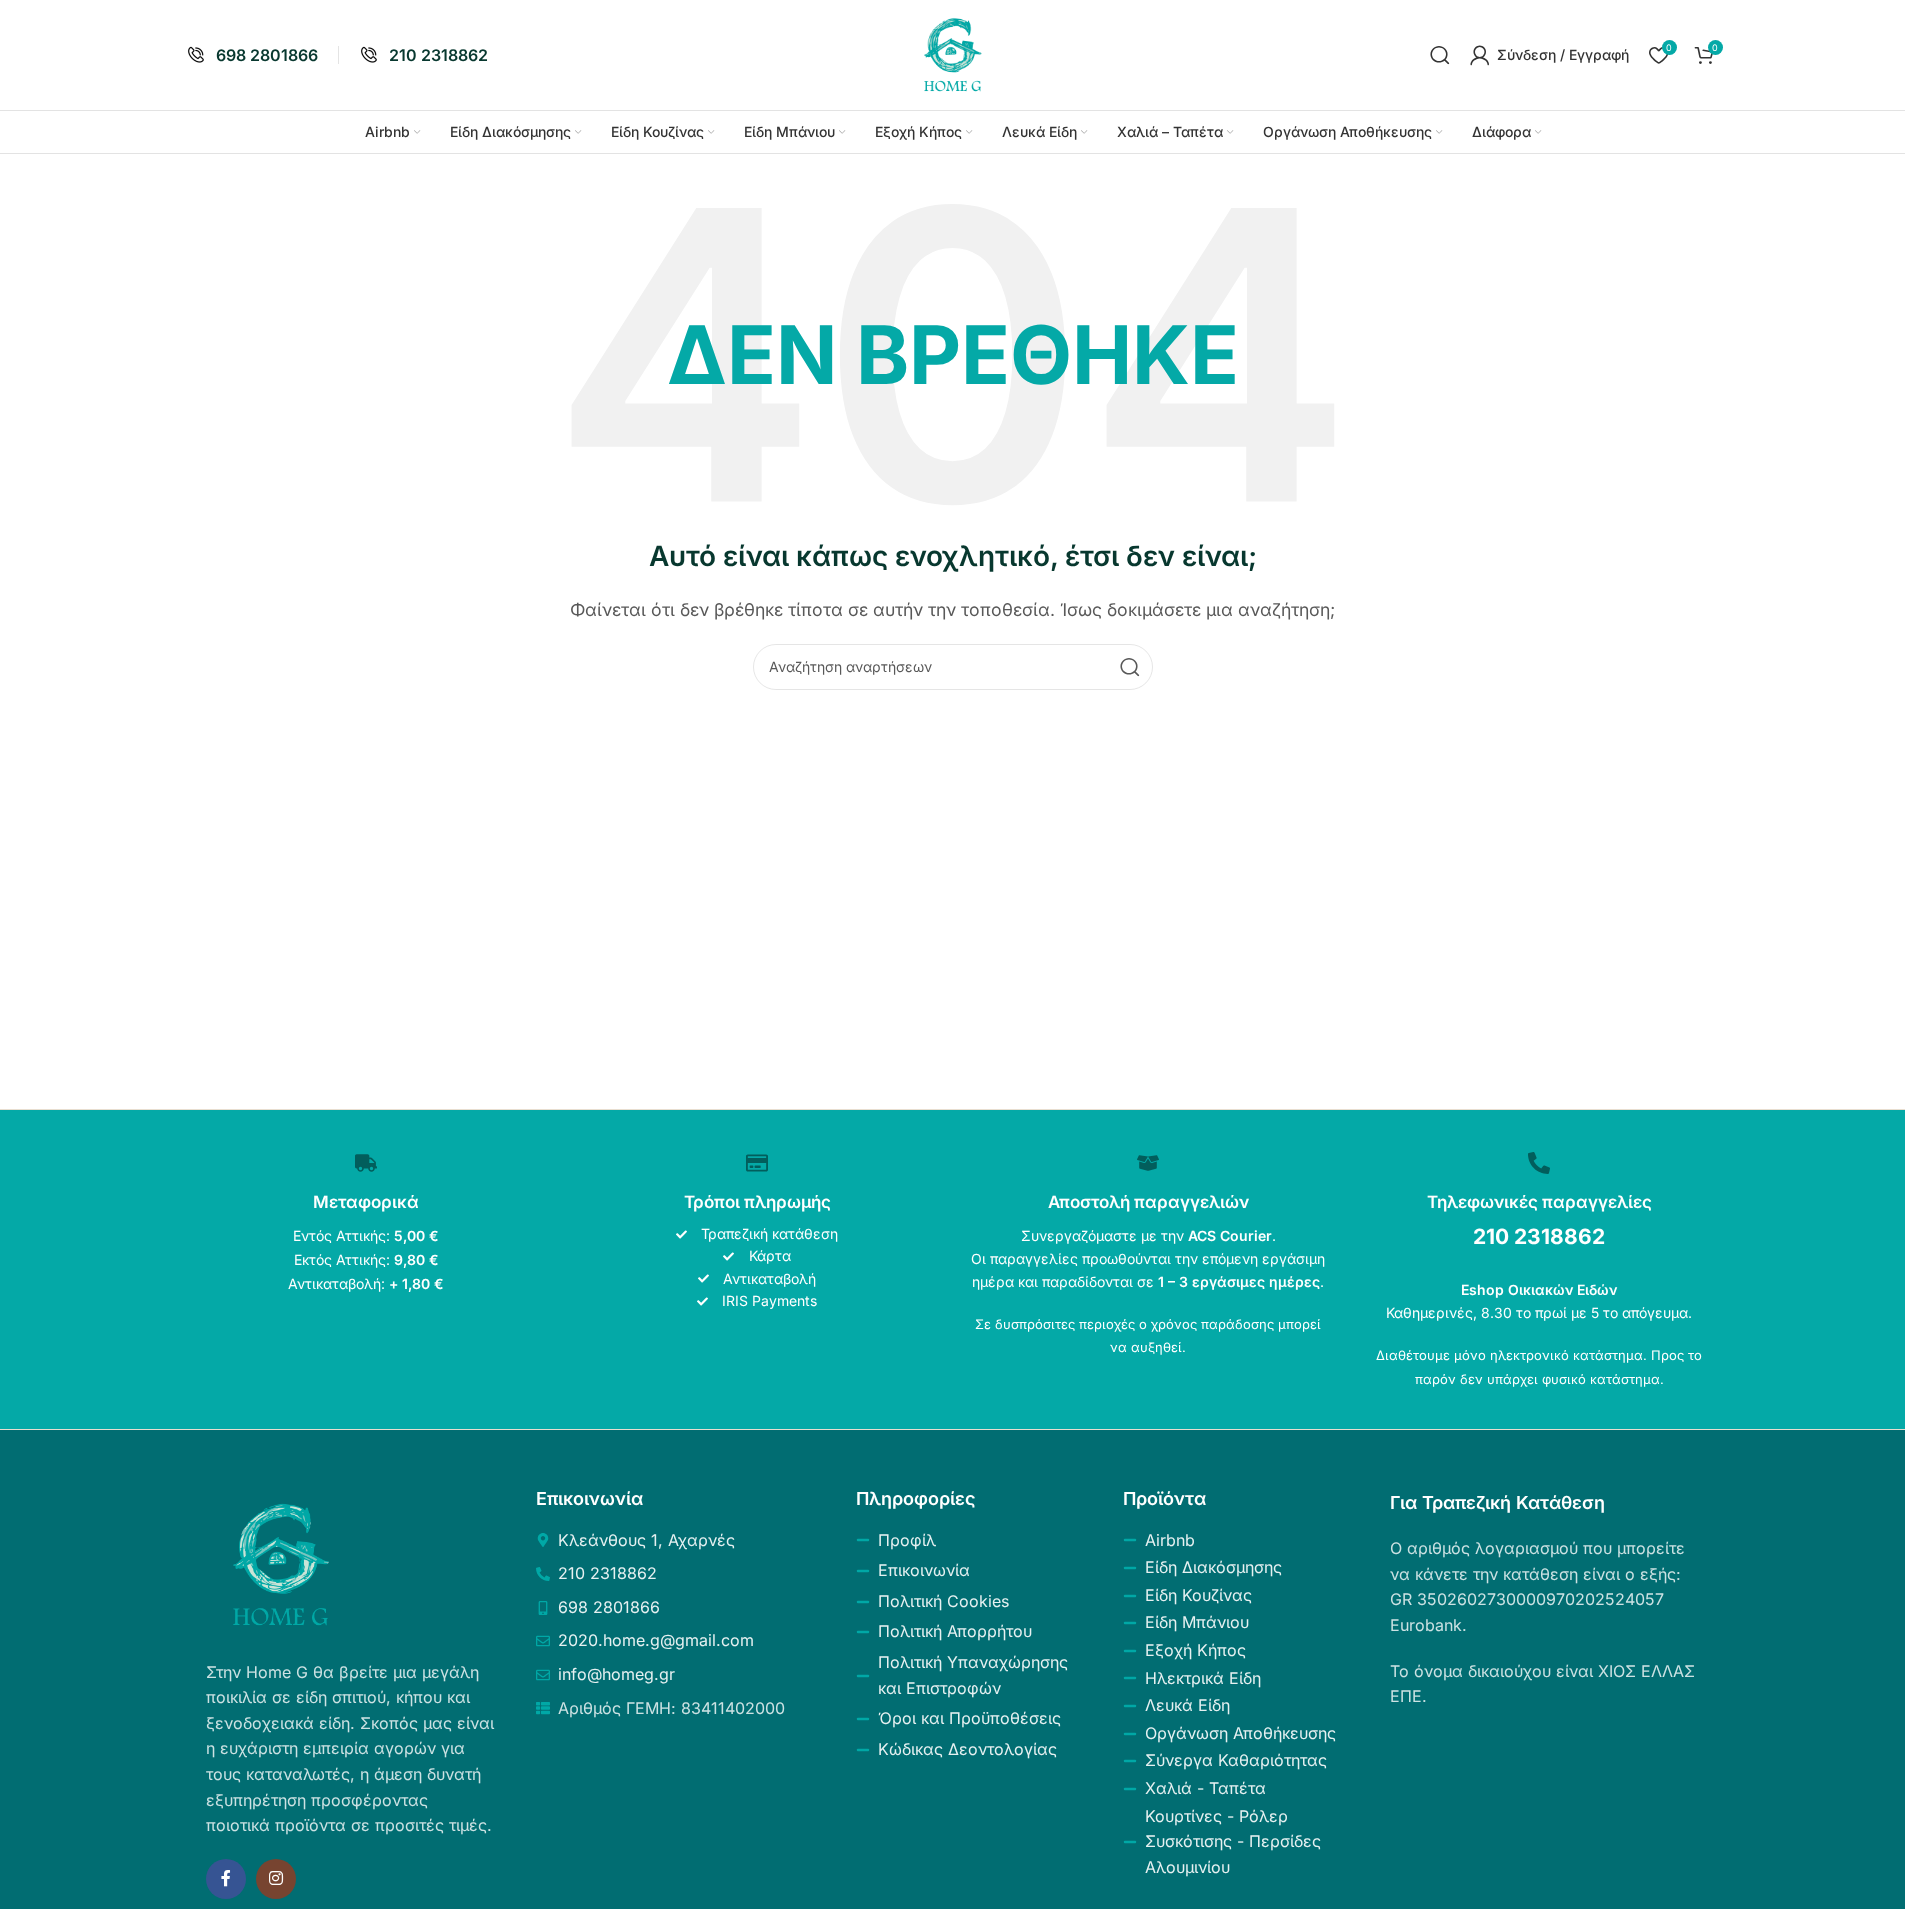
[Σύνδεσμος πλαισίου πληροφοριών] (252, 55)
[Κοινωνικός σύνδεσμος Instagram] (276, 1879)
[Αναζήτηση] (1440, 55)
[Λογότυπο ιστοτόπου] (953, 53)
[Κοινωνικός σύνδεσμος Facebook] (226, 1879)
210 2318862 (1539, 1236)
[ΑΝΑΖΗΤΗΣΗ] (1130, 667)
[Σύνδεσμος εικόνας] (281, 1563)
